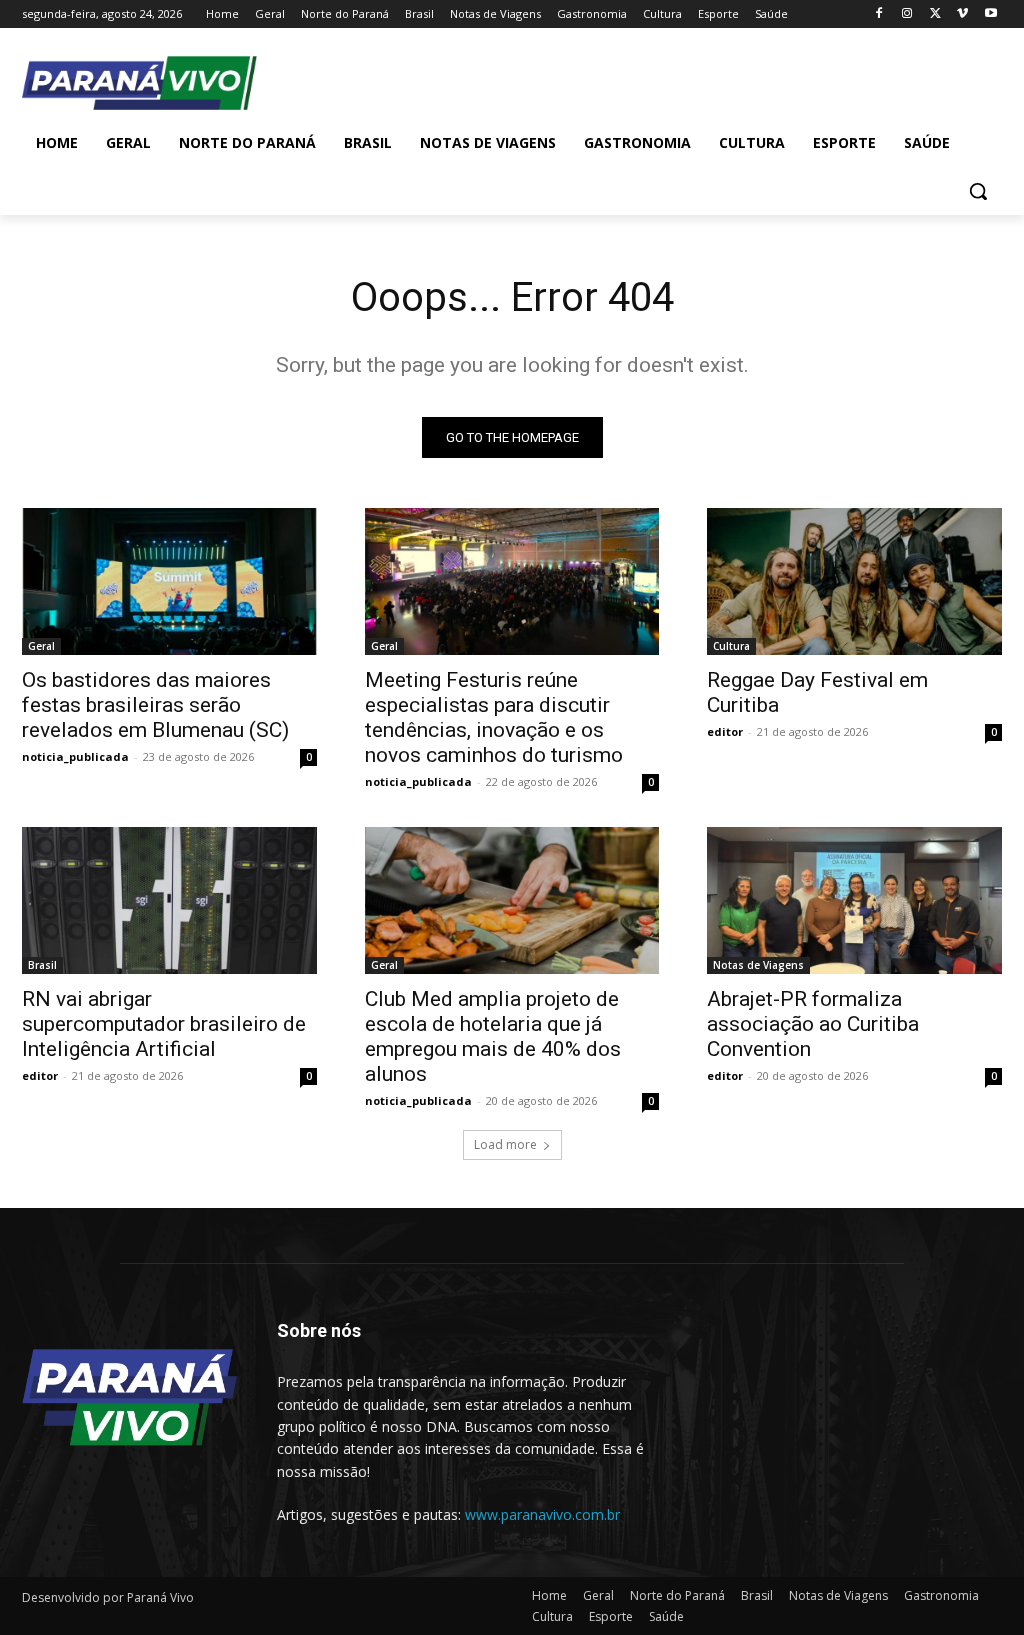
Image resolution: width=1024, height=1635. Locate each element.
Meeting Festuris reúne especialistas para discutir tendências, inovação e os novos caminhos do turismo (494, 717)
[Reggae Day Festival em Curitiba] (854, 581)
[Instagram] (907, 14)
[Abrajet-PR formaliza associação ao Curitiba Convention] (854, 900)
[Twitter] (935, 14)
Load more (505, 1144)
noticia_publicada (75, 756)
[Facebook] (879, 14)
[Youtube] (990, 14)
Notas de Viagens (758, 965)
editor (725, 731)
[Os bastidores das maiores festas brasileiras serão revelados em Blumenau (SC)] (169, 581)
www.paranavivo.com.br (542, 1514)
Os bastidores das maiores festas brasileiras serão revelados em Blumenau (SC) (155, 705)
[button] (978, 191)
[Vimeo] (962, 14)
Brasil (42, 965)
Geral (41, 646)
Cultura (731, 646)
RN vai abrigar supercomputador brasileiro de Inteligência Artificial (164, 1024)
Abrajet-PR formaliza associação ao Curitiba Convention (813, 1024)
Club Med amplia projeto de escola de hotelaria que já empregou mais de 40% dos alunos (493, 1036)
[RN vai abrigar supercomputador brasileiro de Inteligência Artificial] (169, 900)
